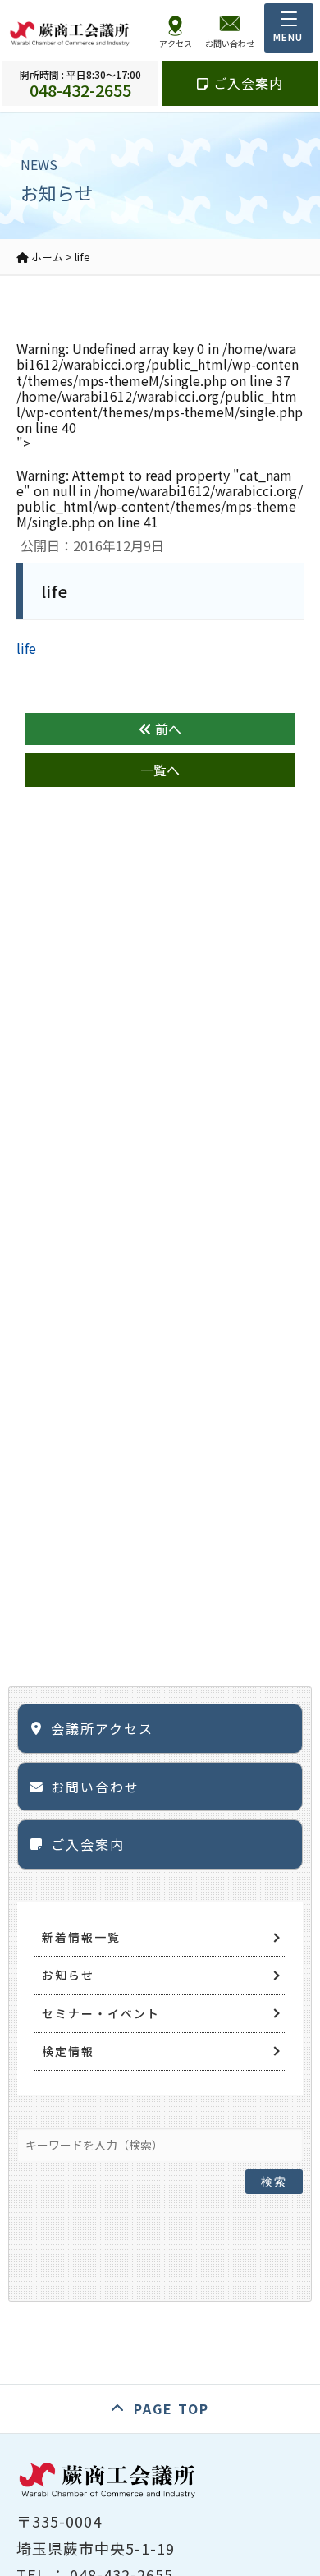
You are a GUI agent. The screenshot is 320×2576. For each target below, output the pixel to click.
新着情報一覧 (81, 1937)
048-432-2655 (80, 83)
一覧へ (160, 770)
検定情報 (68, 2051)
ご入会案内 (246, 83)
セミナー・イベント (101, 2013)
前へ (167, 729)
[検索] (274, 2141)
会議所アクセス (102, 1728)
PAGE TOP (171, 2408)
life (26, 648)
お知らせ (68, 1975)
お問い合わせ (95, 1787)
